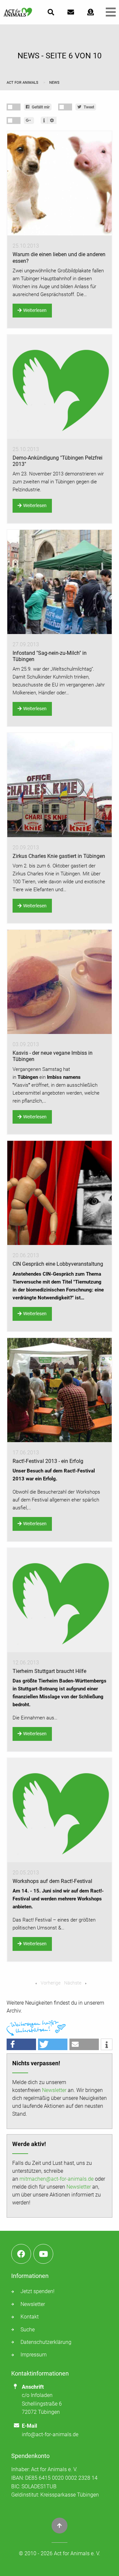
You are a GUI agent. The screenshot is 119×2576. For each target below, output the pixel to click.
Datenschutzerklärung (46, 2342)
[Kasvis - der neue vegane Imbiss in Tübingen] (59, 982)
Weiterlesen (35, 310)
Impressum (34, 2355)
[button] (21, 2044)
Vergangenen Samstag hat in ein (47, 1077)
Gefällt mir (40, 107)
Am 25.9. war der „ (32, 669)
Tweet (88, 107)
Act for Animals (23, 83)
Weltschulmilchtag (72, 669)
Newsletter (54, 2090)
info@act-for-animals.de (50, 2434)
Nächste (73, 1983)
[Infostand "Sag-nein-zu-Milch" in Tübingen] (59, 582)
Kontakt (30, 2317)
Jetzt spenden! (38, 2291)
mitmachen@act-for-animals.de (57, 2179)
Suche (28, 2330)
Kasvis (21, 1085)
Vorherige (50, 1983)
